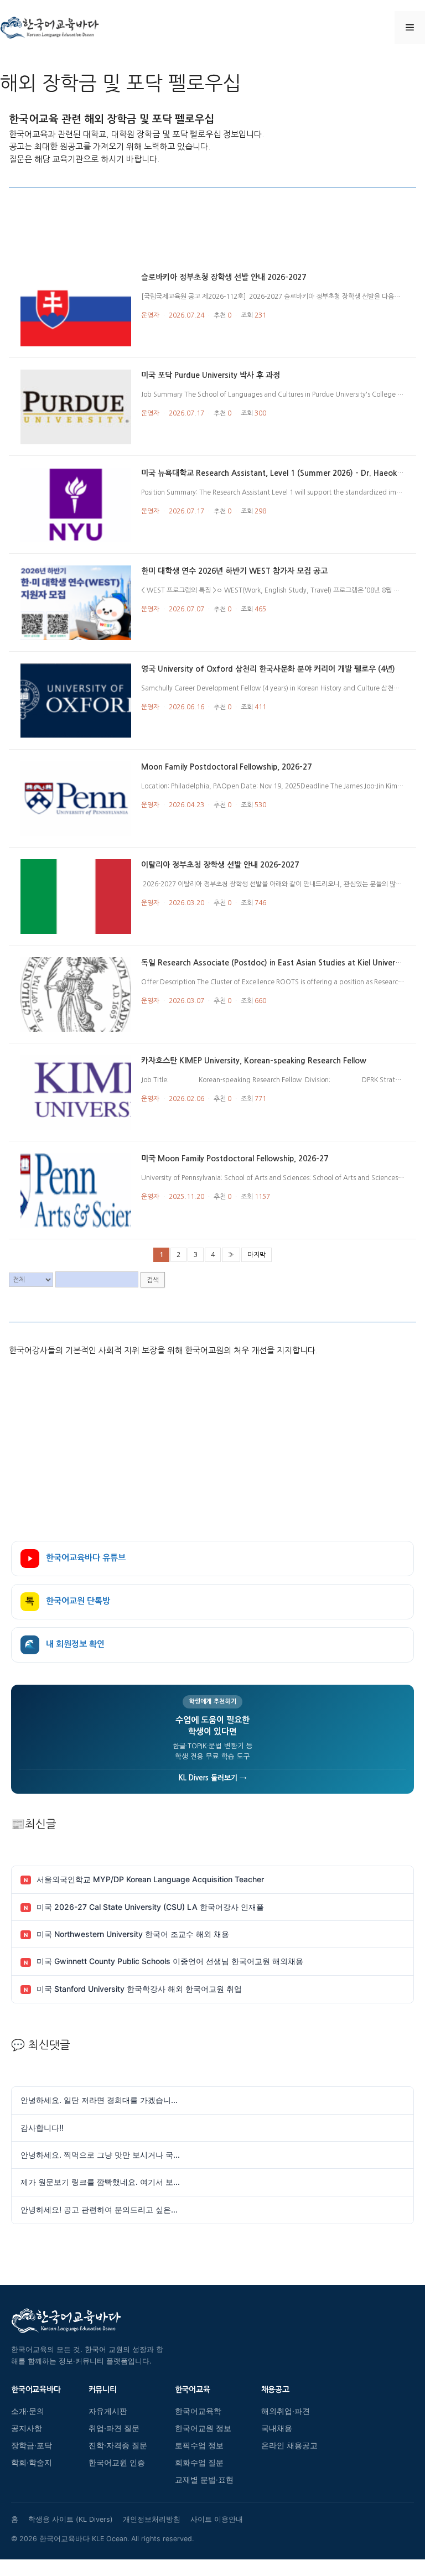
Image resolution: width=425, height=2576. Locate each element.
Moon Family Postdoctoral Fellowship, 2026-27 (226, 767)
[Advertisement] (212, 235)
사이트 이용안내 (217, 2519)
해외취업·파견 (286, 2411)
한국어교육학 (198, 2411)
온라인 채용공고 (289, 2445)
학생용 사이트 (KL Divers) (71, 2519)
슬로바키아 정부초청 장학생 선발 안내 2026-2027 (224, 277)
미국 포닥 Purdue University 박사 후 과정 (211, 375)
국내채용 (277, 2428)
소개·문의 (28, 2411)
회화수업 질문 (199, 2463)
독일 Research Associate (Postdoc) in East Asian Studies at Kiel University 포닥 (283, 963)
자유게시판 (108, 2411)
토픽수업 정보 (199, 2445)
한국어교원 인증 (117, 2463)
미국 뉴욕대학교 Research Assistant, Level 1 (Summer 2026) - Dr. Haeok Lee (276, 473)
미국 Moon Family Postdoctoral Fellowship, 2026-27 (235, 1159)
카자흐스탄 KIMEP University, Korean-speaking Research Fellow (254, 1061)
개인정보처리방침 (152, 2519)
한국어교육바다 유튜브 (86, 1558)
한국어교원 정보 (203, 2428)
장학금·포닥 (32, 2445)
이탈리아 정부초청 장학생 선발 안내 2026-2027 (220, 865)
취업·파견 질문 (114, 2428)
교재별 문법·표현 (204, 2480)
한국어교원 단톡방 (68, 1601)
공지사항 (27, 2428)
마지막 (256, 1255)
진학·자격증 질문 (118, 2445)
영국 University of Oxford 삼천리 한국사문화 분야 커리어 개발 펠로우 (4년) (268, 669)
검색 (153, 1280)
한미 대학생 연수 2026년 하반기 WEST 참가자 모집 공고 (234, 571)
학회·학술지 (32, 2463)
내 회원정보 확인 (65, 1645)
